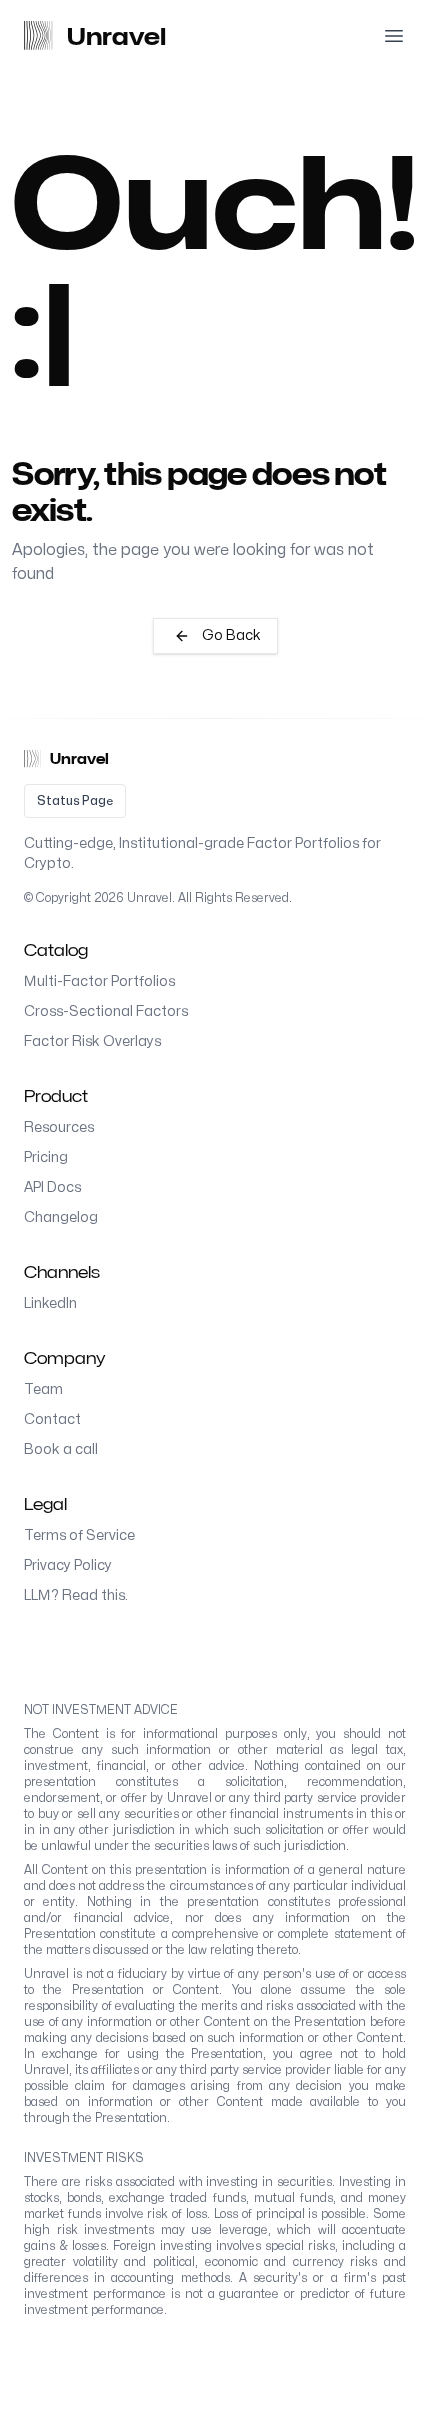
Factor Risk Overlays (92, 1041)
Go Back (231, 635)
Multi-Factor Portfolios (99, 981)
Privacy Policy (68, 1565)
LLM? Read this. (76, 1595)
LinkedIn (50, 1303)
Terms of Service (79, 1535)
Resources (59, 1127)
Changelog (61, 1217)
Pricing (46, 1157)
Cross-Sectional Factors (106, 1011)
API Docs (52, 1187)
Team (43, 1389)
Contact (52, 1419)
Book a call (61, 1449)
